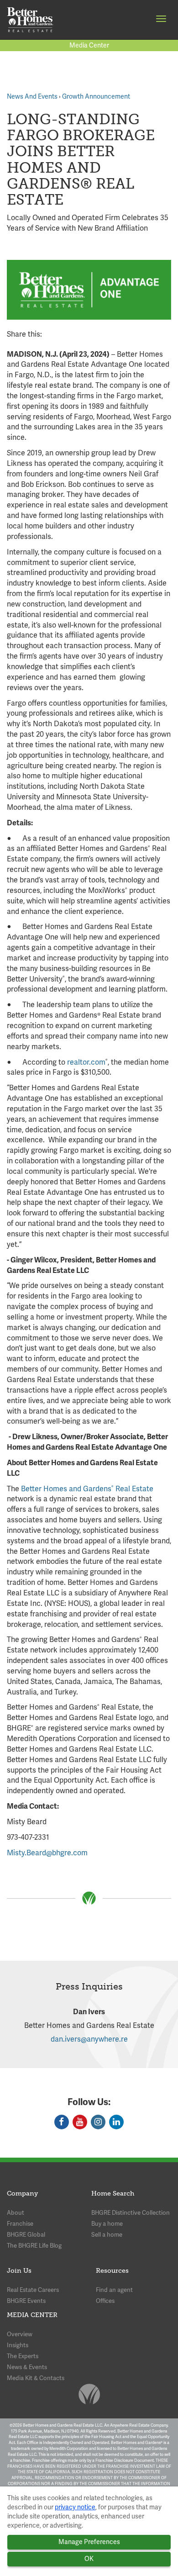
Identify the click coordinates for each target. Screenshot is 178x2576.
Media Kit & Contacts (36, 2378)
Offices (105, 2301)
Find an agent (114, 2290)
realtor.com (86, 1062)
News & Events (27, 2367)
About (16, 2213)
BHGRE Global (26, 2235)
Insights (18, 2345)
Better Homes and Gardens (66, 1489)
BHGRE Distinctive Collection (131, 2213)
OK (89, 2559)
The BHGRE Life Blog (34, 2246)
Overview (20, 2334)
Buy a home (107, 2224)
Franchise (20, 2224)
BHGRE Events (26, 2301)
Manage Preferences (89, 2542)
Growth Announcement (96, 96)
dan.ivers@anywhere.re (89, 2039)
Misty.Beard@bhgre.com (47, 1853)
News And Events (32, 96)
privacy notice (75, 2507)
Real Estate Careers (33, 2290)
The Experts (23, 2356)
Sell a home (107, 2235)
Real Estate (133, 1489)
